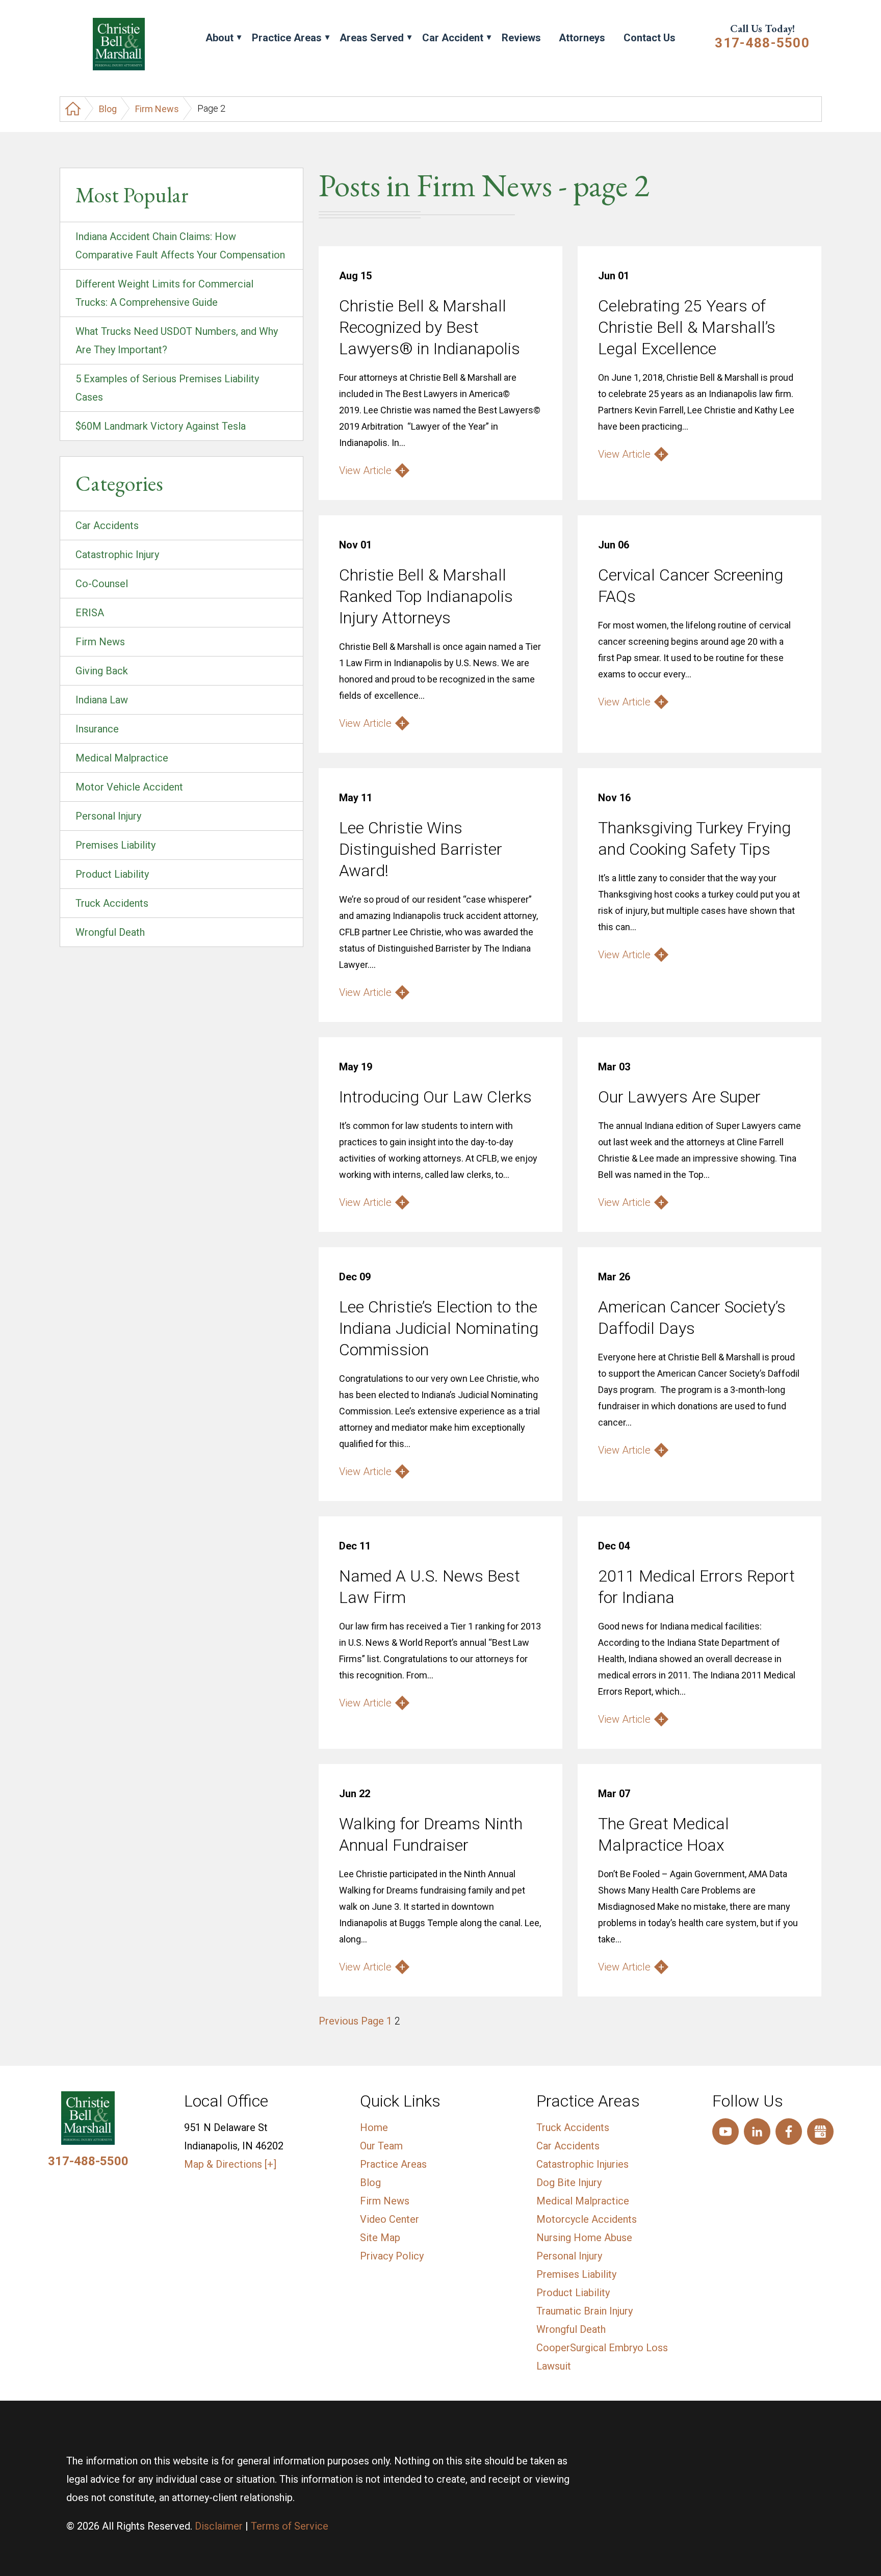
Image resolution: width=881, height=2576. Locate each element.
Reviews (521, 38)
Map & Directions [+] (230, 2164)
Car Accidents (107, 525)
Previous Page (351, 2021)
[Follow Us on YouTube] (725, 2132)
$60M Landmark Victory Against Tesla (161, 426)
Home (374, 2127)
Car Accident (453, 38)
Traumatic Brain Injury (585, 2311)
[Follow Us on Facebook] (789, 2132)
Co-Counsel (102, 584)
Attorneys (582, 38)
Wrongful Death (110, 932)
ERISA (90, 613)
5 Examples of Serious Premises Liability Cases (167, 388)
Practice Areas (287, 38)
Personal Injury (108, 816)
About (219, 38)
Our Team (381, 2146)
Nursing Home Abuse (584, 2238)
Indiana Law (102, 700)
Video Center (390, 2219)
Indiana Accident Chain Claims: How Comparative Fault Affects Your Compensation (180, 246)
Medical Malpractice (122, 758)
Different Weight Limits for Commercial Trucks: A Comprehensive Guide (164, 293)
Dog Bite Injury (569, 2183)
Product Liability (112, 874)
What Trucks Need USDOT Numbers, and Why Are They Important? (177, 340)
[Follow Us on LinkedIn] (757, 2132)
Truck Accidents (112, 903)
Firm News (157, 109)
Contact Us (650, 38)
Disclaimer (219, 2526)
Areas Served (372, 38)
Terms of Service (290, 2526)
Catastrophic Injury (117, 555)
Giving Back (102, 671)
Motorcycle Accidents (587, 2219)
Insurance (97, 729)
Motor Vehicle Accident (129, 787)
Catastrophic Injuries (582, 2164)
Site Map (380, 2238)
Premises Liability (115, 845)
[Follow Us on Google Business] (820, 2132)
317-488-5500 (762, 43)
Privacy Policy (392, 2256)
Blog (108, 109)
